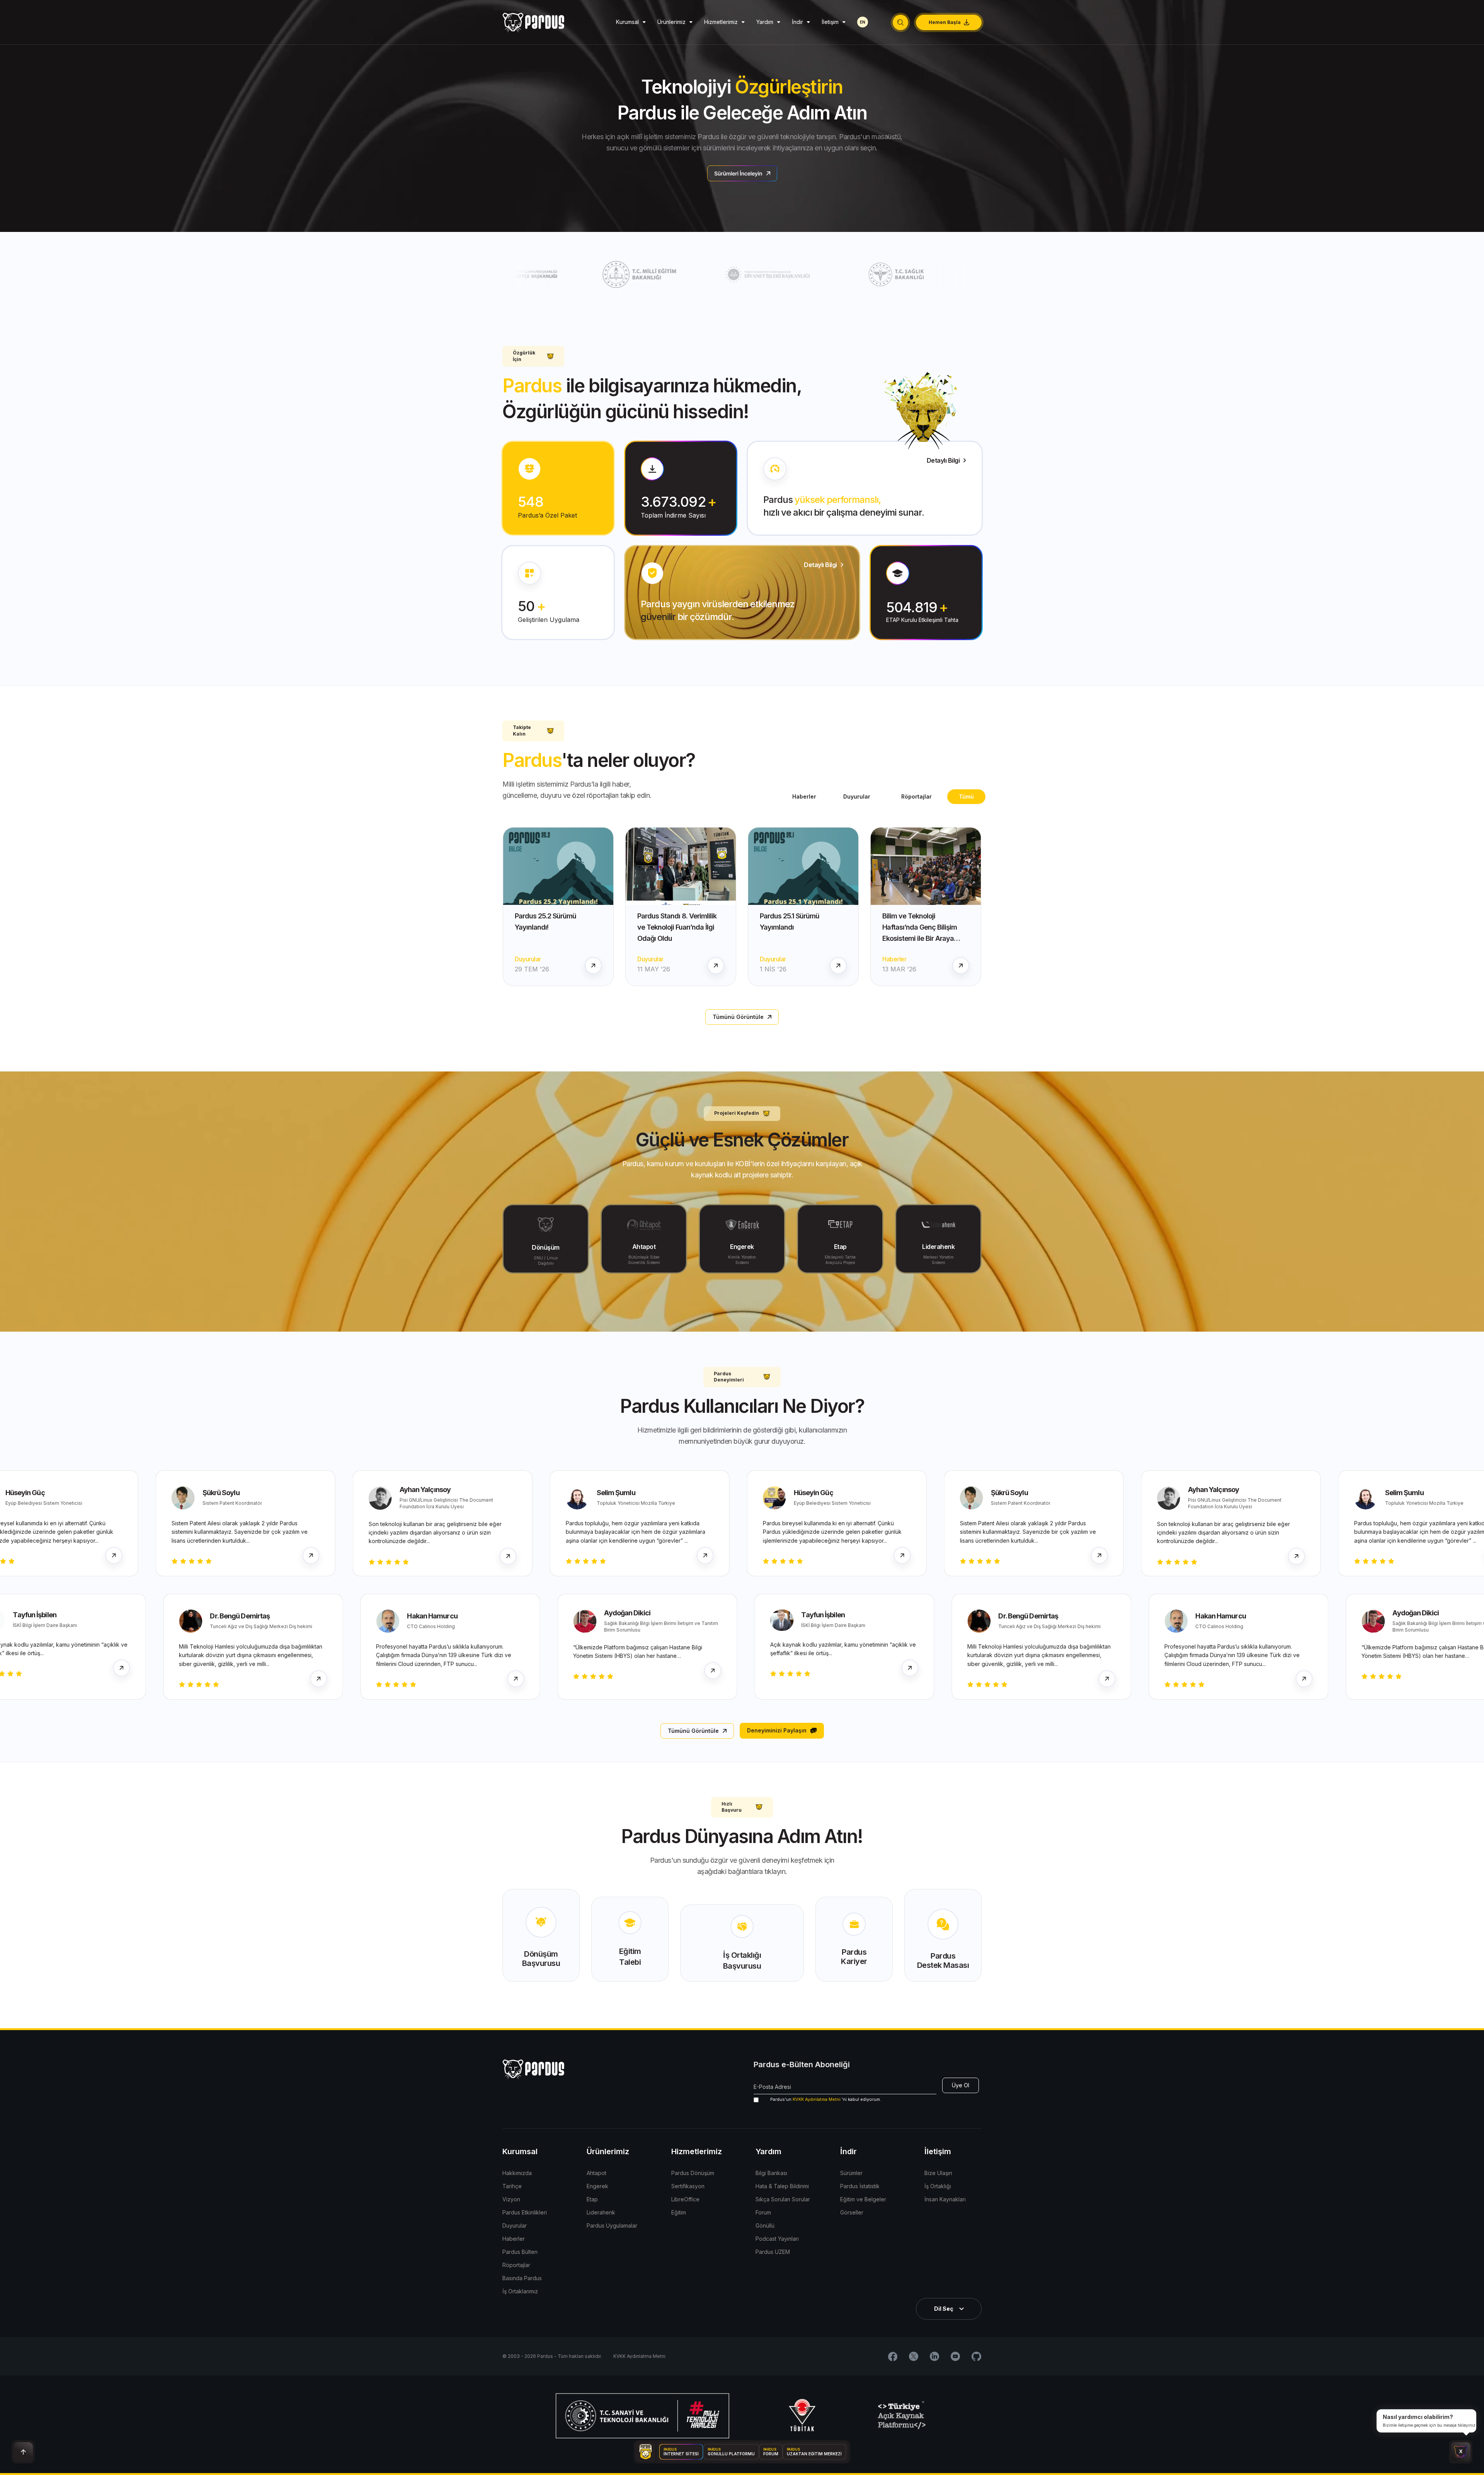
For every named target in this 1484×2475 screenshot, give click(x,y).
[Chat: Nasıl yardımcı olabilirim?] (1461, 2452)
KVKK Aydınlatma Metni (817, 2099)
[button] (900, 22)
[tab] (966, 797)
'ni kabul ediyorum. (826, 2099)
